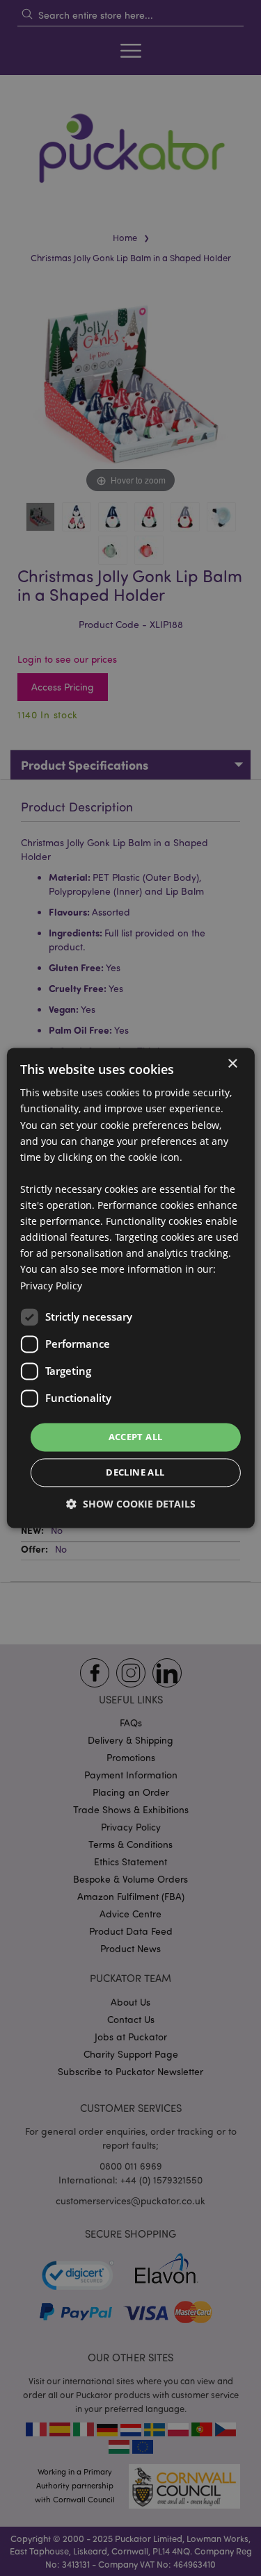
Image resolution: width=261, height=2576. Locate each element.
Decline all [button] (135, 1473)
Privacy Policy (51, 1286)
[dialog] (130, 1288)
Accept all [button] (136, 1437)
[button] (131, 1504)
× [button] (232, 1064)
